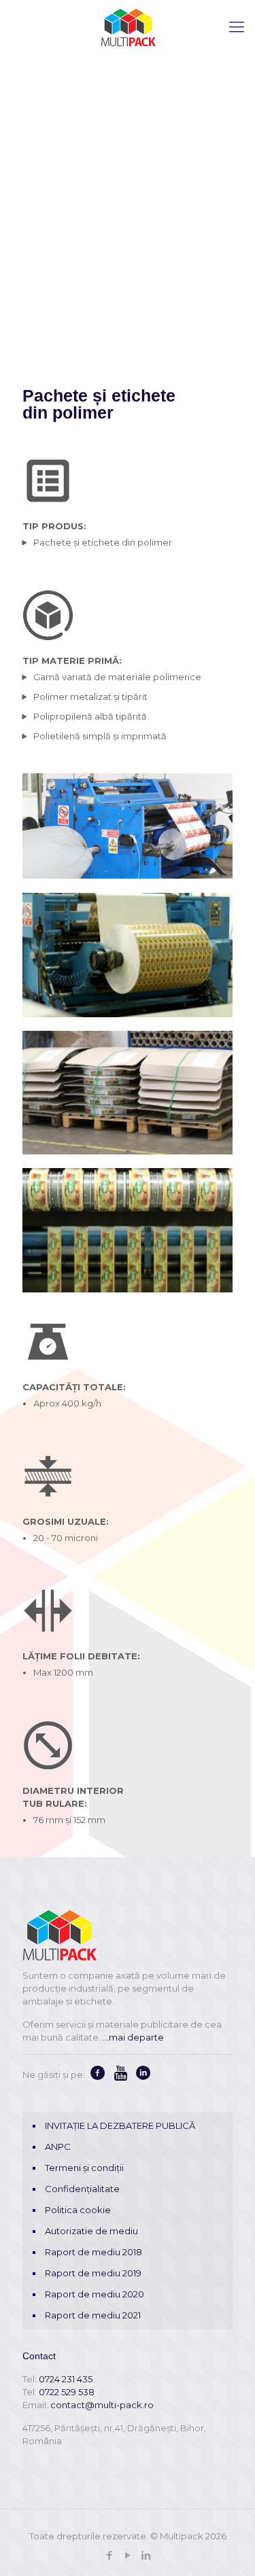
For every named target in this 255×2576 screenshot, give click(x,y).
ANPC (58, 2147)
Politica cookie (78, 2210)
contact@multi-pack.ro (102, 2405)
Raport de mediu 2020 (95, 2294)
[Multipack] (128, 27)
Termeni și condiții (84, 2168)
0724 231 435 (66, 2379)
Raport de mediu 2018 (93, 2252)
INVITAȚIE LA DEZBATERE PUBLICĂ (120, 2125)
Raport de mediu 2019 (93, 2273)
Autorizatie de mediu (91, 2231)
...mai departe (133, 2037)
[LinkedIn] (146, 2555)
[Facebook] (109, 2555)
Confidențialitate (82, 2189)
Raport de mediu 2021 (93, 2315)
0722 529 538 (67, 2392)
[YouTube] (128, 2555)
